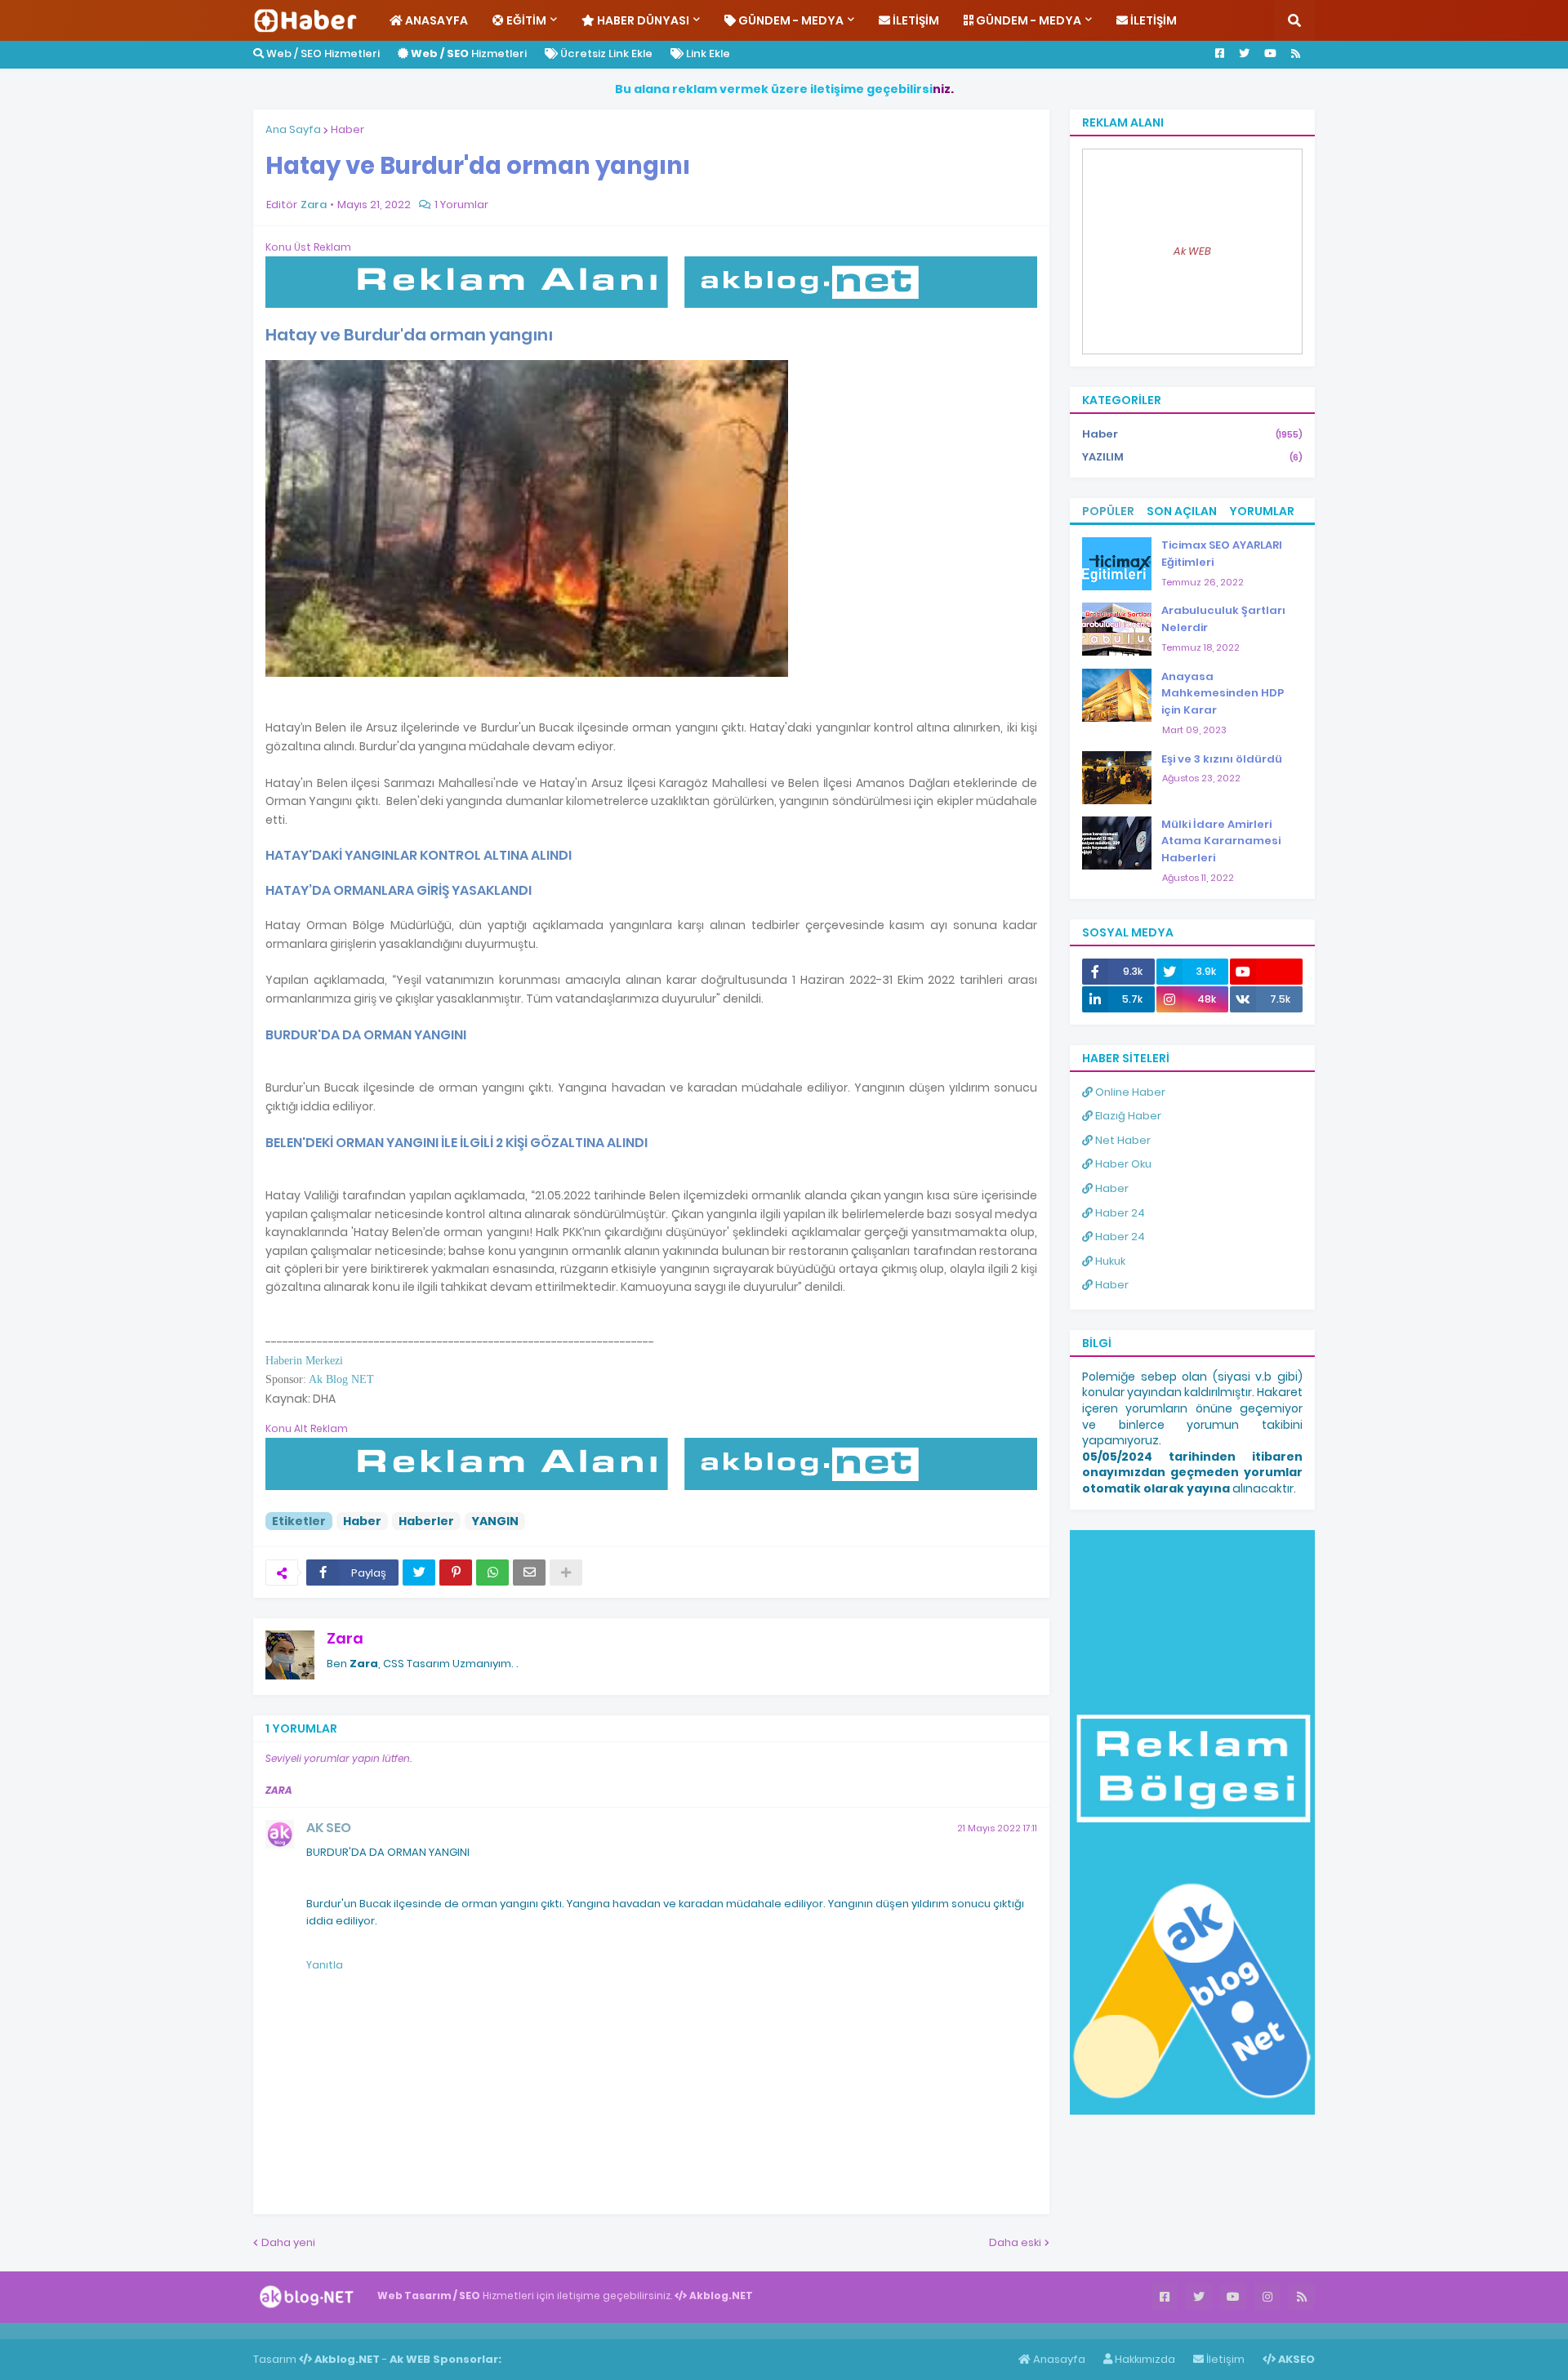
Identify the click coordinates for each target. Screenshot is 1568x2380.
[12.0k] (1266, 972)
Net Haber (1122, 1140)
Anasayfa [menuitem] (435, 20)
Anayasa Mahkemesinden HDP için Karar (1223, 694)
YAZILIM (1192, 457)
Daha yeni (288, 2242)
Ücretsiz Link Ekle (605, 53)
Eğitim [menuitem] (525, 20)
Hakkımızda (1144, 2359)
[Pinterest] (456, 1573)
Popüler (1108, 511)
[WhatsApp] (492, 1573)
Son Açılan (1182, 511)
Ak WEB (1192, 251)
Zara (345, 1638)
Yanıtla (325, 1965)
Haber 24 (1119, 1213)
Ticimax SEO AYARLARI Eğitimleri (1222, 554)
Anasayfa (1058, 2359)
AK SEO (329, 1828)
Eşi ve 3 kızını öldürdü (1222, 759)
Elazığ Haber (1127, 1116)
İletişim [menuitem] (915, 20)
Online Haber (1129, 1092)
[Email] (529, 1573)
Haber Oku (1122, 1164)
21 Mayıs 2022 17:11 (997, 1828)
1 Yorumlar (461, 205)
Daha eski (1015, 2242)
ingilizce (169, 2330)
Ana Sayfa (293, 129)
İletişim (1224, 2359)
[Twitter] (419, 1573)
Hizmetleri (469, 53)
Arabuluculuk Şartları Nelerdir (1223, 619)
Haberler (426, 1521)
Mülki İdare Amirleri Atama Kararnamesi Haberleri (1221, 841)
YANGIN (495, 1521)
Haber (347, 129)
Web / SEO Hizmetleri (322, 53)
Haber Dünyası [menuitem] (642, 20)
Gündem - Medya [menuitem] (790, 20)
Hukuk (1109, 1261)
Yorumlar (1262, 511)
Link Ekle (707, 53)
